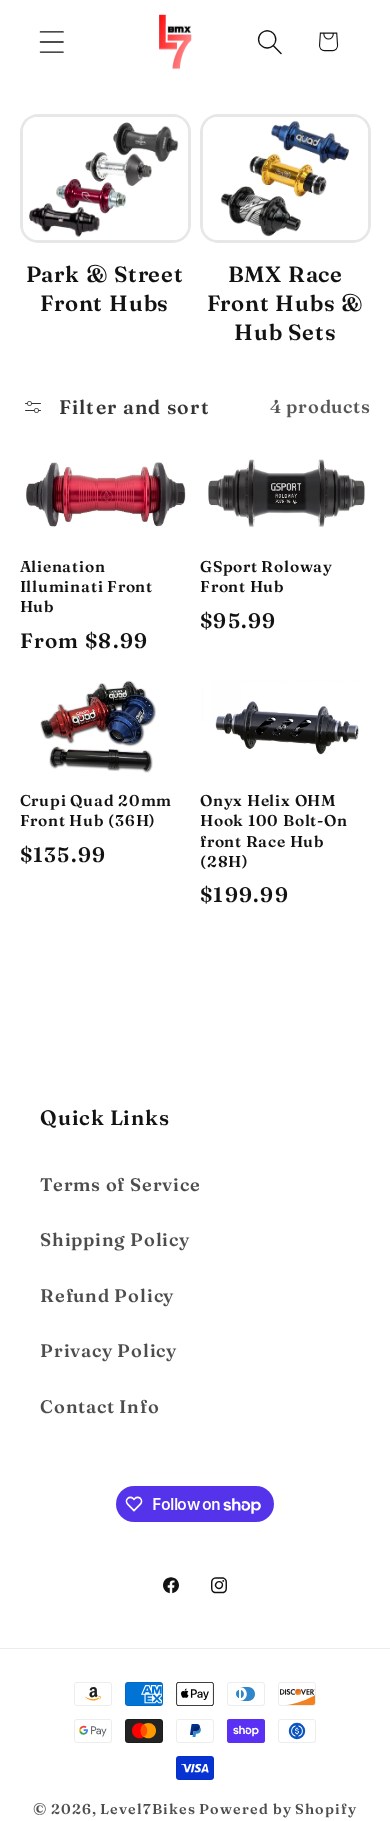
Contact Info (99, 1406)
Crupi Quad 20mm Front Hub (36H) (96, 810)
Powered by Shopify (277, 1809)
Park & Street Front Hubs (105, 288)
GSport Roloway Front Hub (266, 576)
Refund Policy (107, 1295)
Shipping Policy (115, 1239)
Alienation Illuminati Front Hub (86, 587)
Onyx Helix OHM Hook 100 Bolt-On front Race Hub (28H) (273, 831)
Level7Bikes (147, 1809)
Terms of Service (120, 1184)
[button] (51, 41)
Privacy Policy (108, 1350)
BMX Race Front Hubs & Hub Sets (285, 302)
